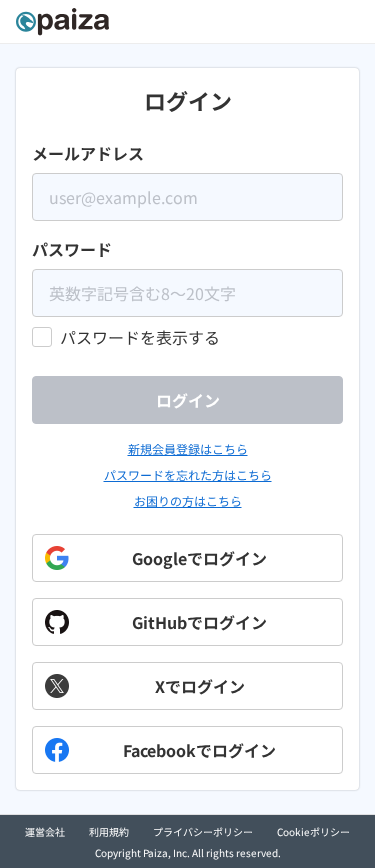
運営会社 (45, 831)
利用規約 (109, 831)
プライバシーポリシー (203, 831)
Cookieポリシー (313, 831)
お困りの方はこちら (188, 500)
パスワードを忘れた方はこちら (188, 474)
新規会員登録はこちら (188, 448)
